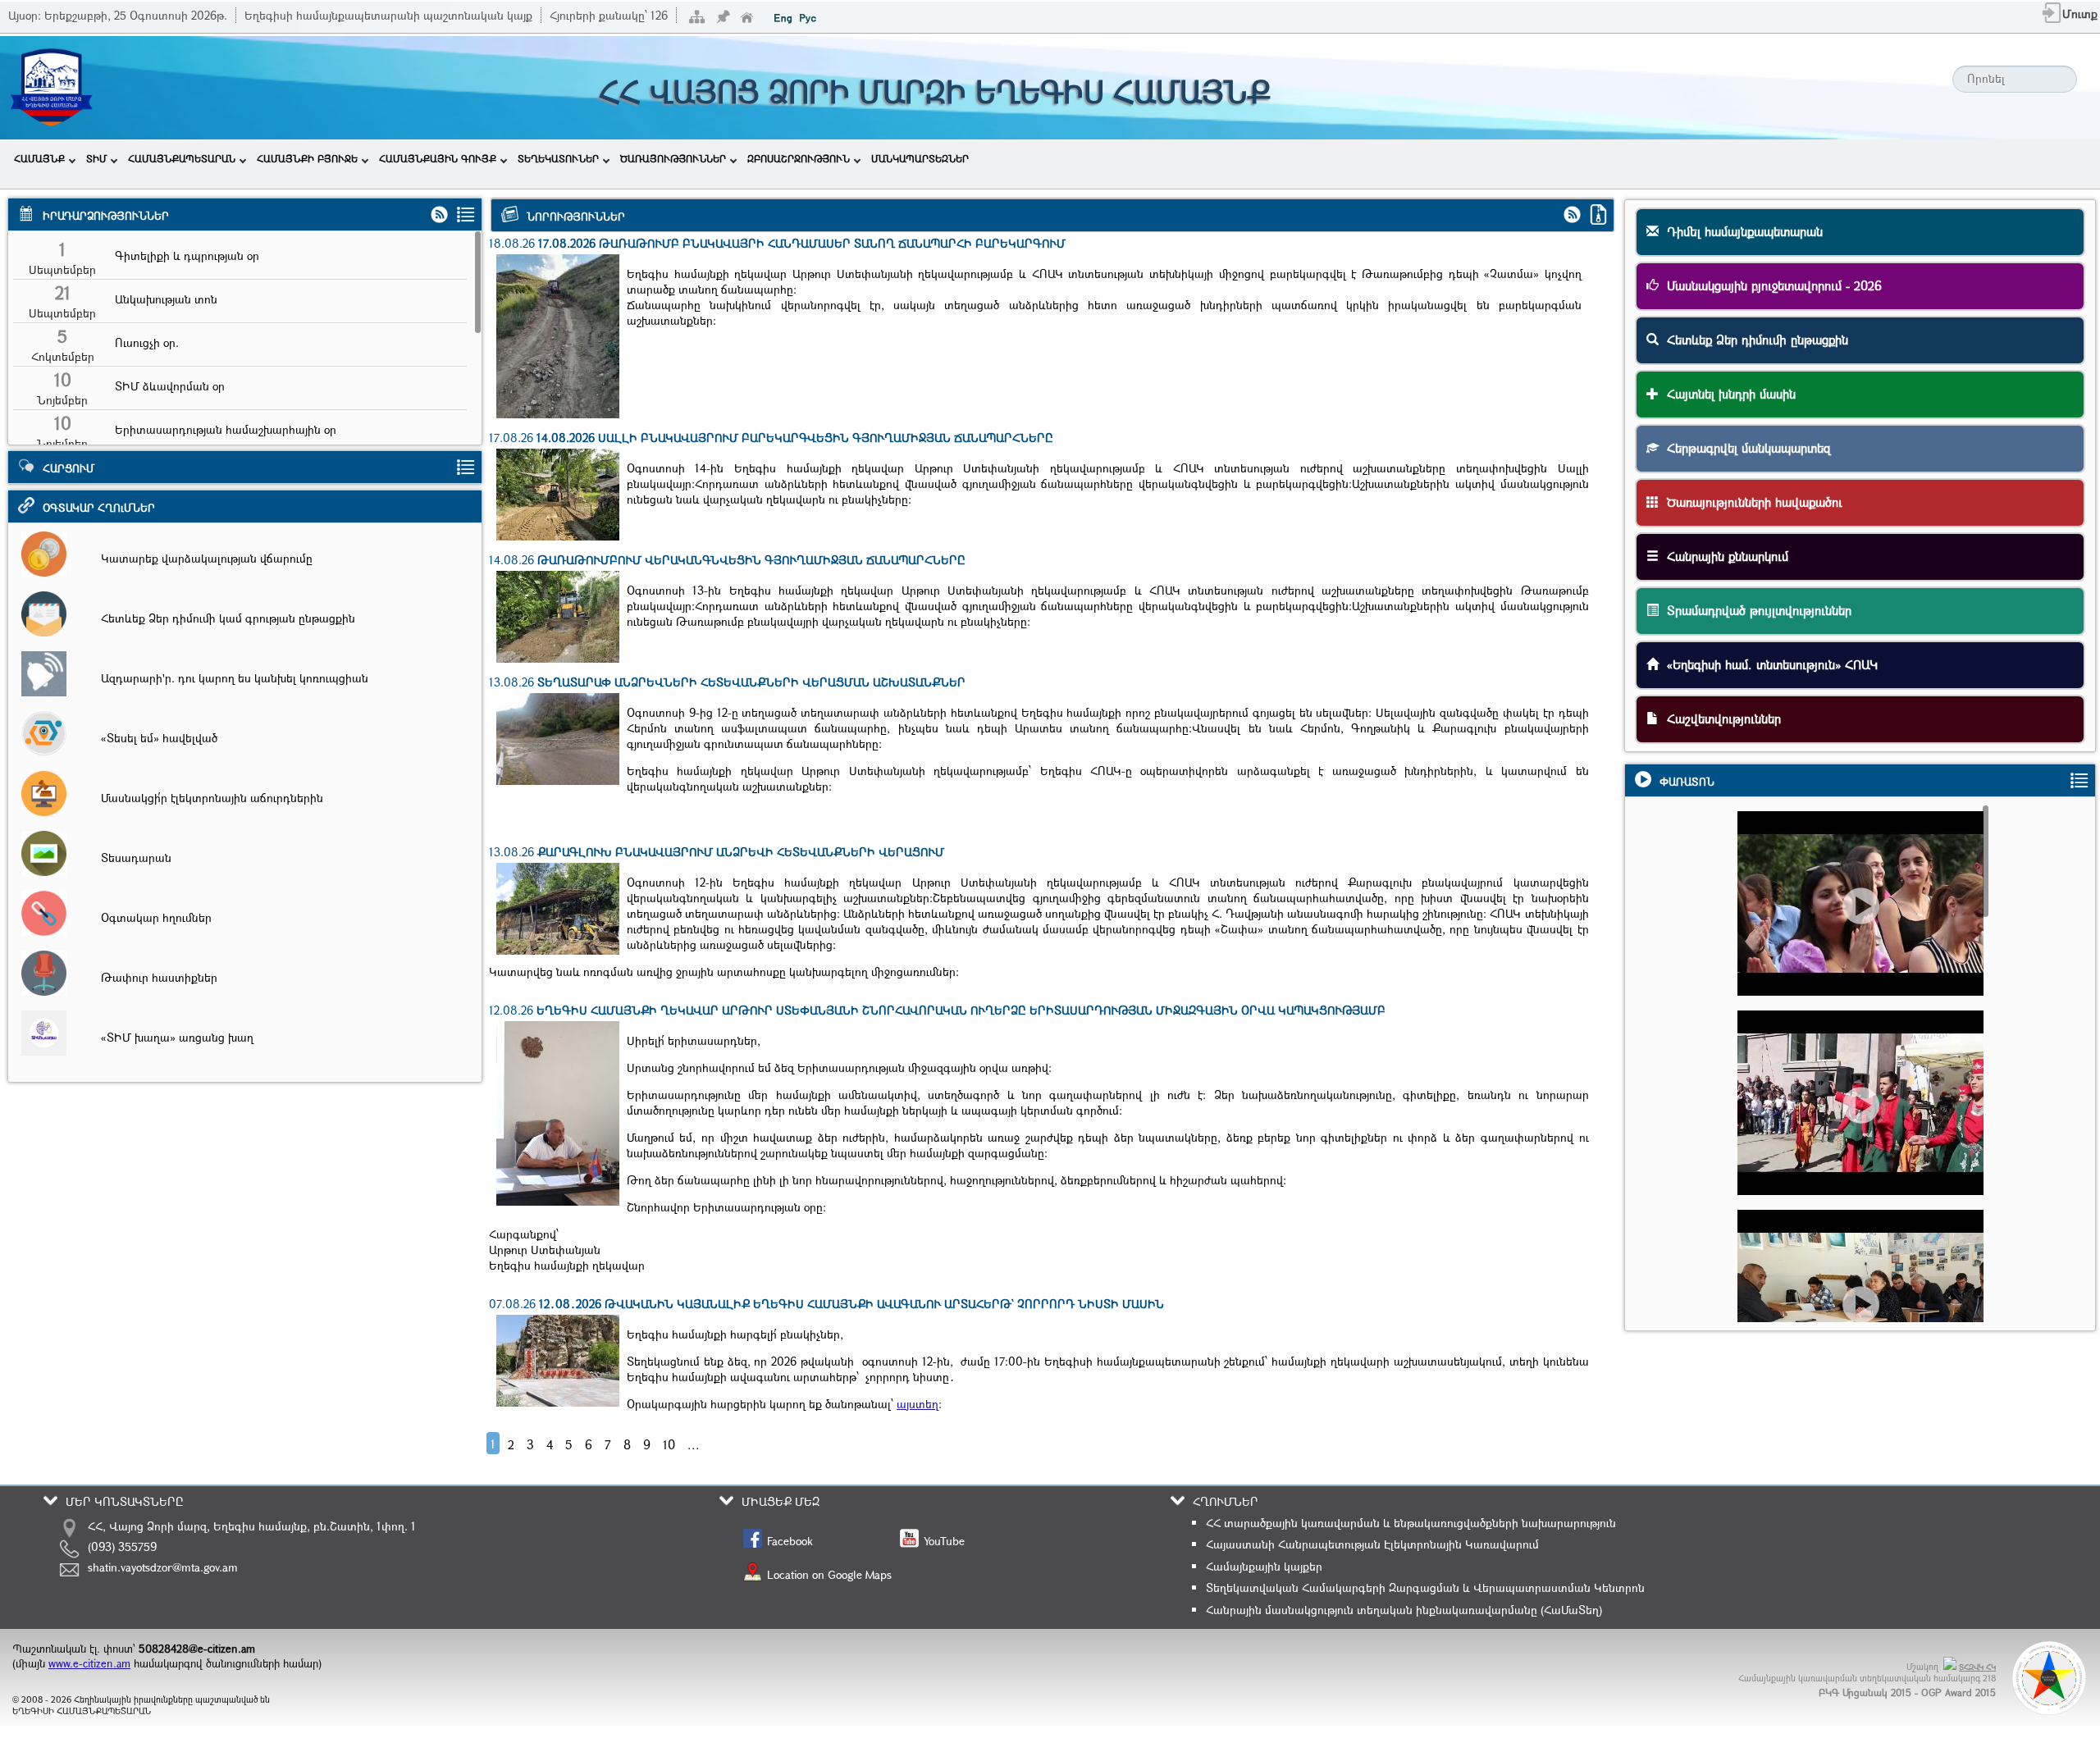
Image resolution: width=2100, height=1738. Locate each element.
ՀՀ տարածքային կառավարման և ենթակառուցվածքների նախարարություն (1411, 1523)
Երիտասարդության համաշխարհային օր (226, 429)
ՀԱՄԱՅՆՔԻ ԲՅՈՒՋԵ (307, 158)
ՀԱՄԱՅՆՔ (39, 158)
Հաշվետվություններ (1720, 718)
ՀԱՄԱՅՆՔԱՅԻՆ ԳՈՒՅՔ (438, 158)
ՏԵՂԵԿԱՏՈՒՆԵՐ (558, 158)
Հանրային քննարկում (1723, 556)
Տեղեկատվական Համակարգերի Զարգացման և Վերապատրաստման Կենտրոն (1425, 1587)
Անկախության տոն (166, 299)
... (694, 1444)
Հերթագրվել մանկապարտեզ (1745, 448)
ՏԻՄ (96, 158)
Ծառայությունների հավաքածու (1751, 502)
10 (669, 1444)
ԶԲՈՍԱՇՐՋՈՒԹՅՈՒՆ (799, 158)
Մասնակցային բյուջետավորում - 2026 (1770, 285)
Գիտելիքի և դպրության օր (187, 255)
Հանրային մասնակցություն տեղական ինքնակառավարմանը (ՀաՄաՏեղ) (1404, 1610)
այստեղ (918, 1404)
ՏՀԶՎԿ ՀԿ (1977, 1667)
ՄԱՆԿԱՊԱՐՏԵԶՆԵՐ (920, 158)
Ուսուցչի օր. (147, 342)
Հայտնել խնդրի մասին (1727, 394)
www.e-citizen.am (89, 1663)
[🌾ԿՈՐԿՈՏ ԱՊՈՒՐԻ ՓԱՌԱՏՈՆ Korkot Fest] (1867, 1133)
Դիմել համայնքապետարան (1741, 231)
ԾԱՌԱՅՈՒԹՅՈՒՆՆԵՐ (673, 158)
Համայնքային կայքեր (1264, 1566)
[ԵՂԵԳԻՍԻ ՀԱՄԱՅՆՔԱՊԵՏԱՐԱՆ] (51, 129)
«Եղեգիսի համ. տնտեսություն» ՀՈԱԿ (1768, 664)
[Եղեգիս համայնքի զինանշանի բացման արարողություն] (1867, 934)
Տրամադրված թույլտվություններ (1755, 610)
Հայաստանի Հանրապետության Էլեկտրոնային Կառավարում (1372, 1544)
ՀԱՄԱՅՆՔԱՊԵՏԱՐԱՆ (182, 158)
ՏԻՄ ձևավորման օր (170, 386)
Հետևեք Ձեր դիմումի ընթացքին (1753, 340)
